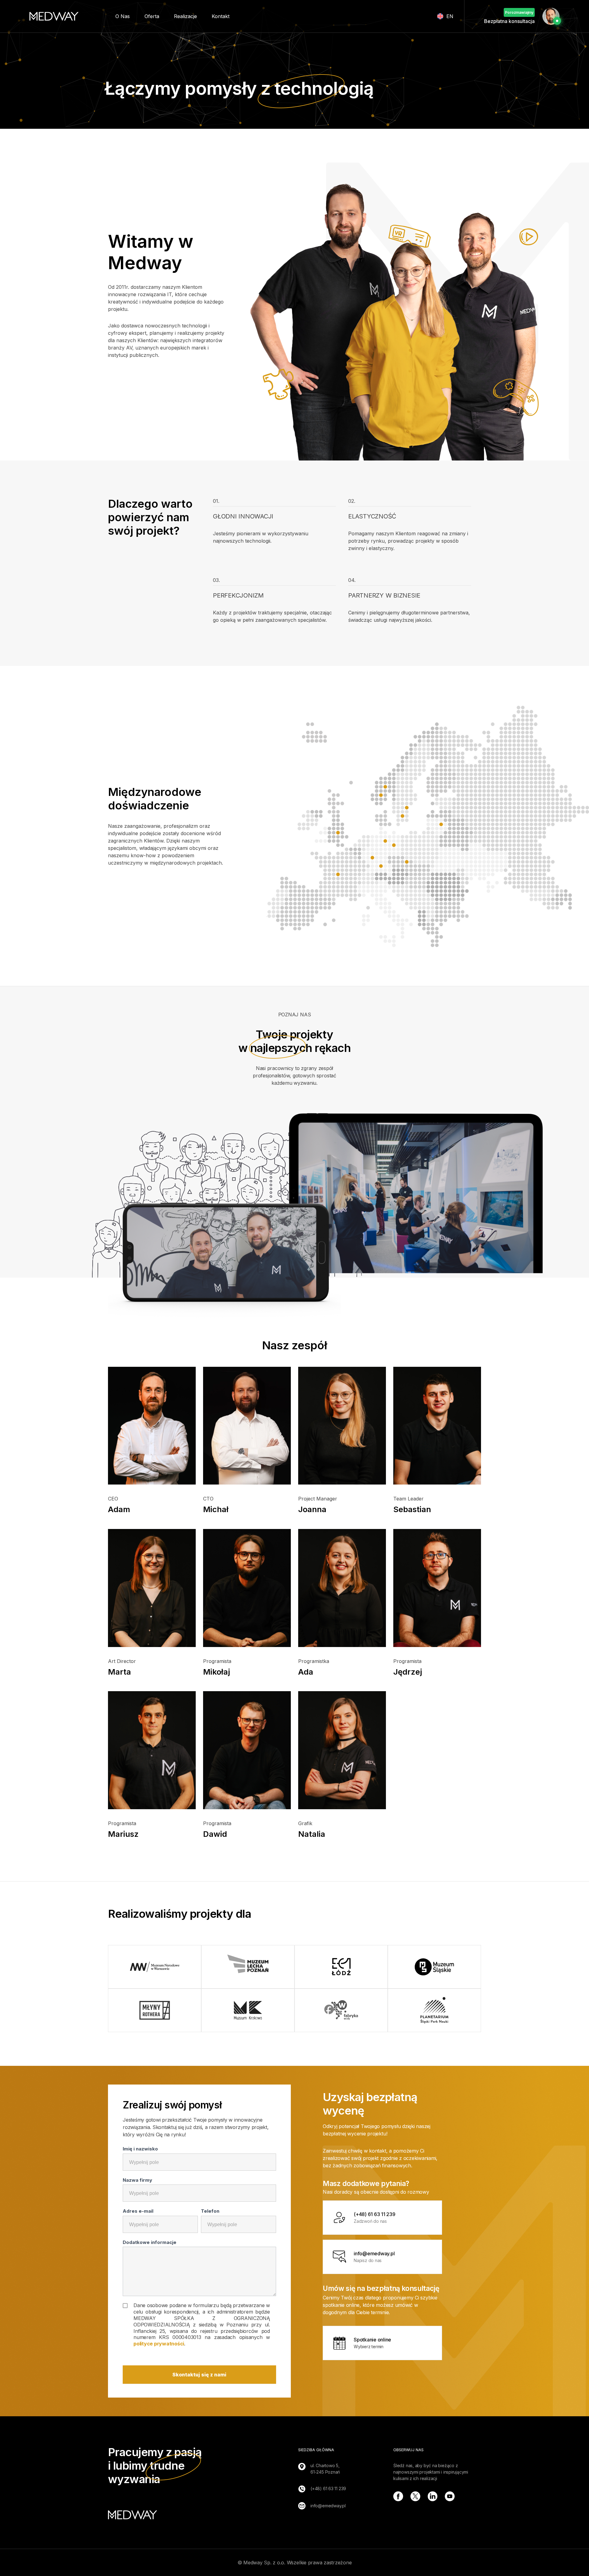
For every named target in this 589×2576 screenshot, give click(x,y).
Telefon (210, 2211)
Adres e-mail (138, 2211)
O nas (123, 16)
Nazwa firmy (137, 2180)
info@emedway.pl (328, 2506)
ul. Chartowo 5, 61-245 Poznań (325, 2469)
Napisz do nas (374, 2257)
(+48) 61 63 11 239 (328, 2488)
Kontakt (221, 16)
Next (486, 1989)
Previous (103, 1989)
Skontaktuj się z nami (199, 2375)
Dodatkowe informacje (150, 2242)
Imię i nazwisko (140, 2149)
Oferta (152, 16)
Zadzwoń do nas (375, 2217)
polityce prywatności (159, 2344)
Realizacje (185, 16)
